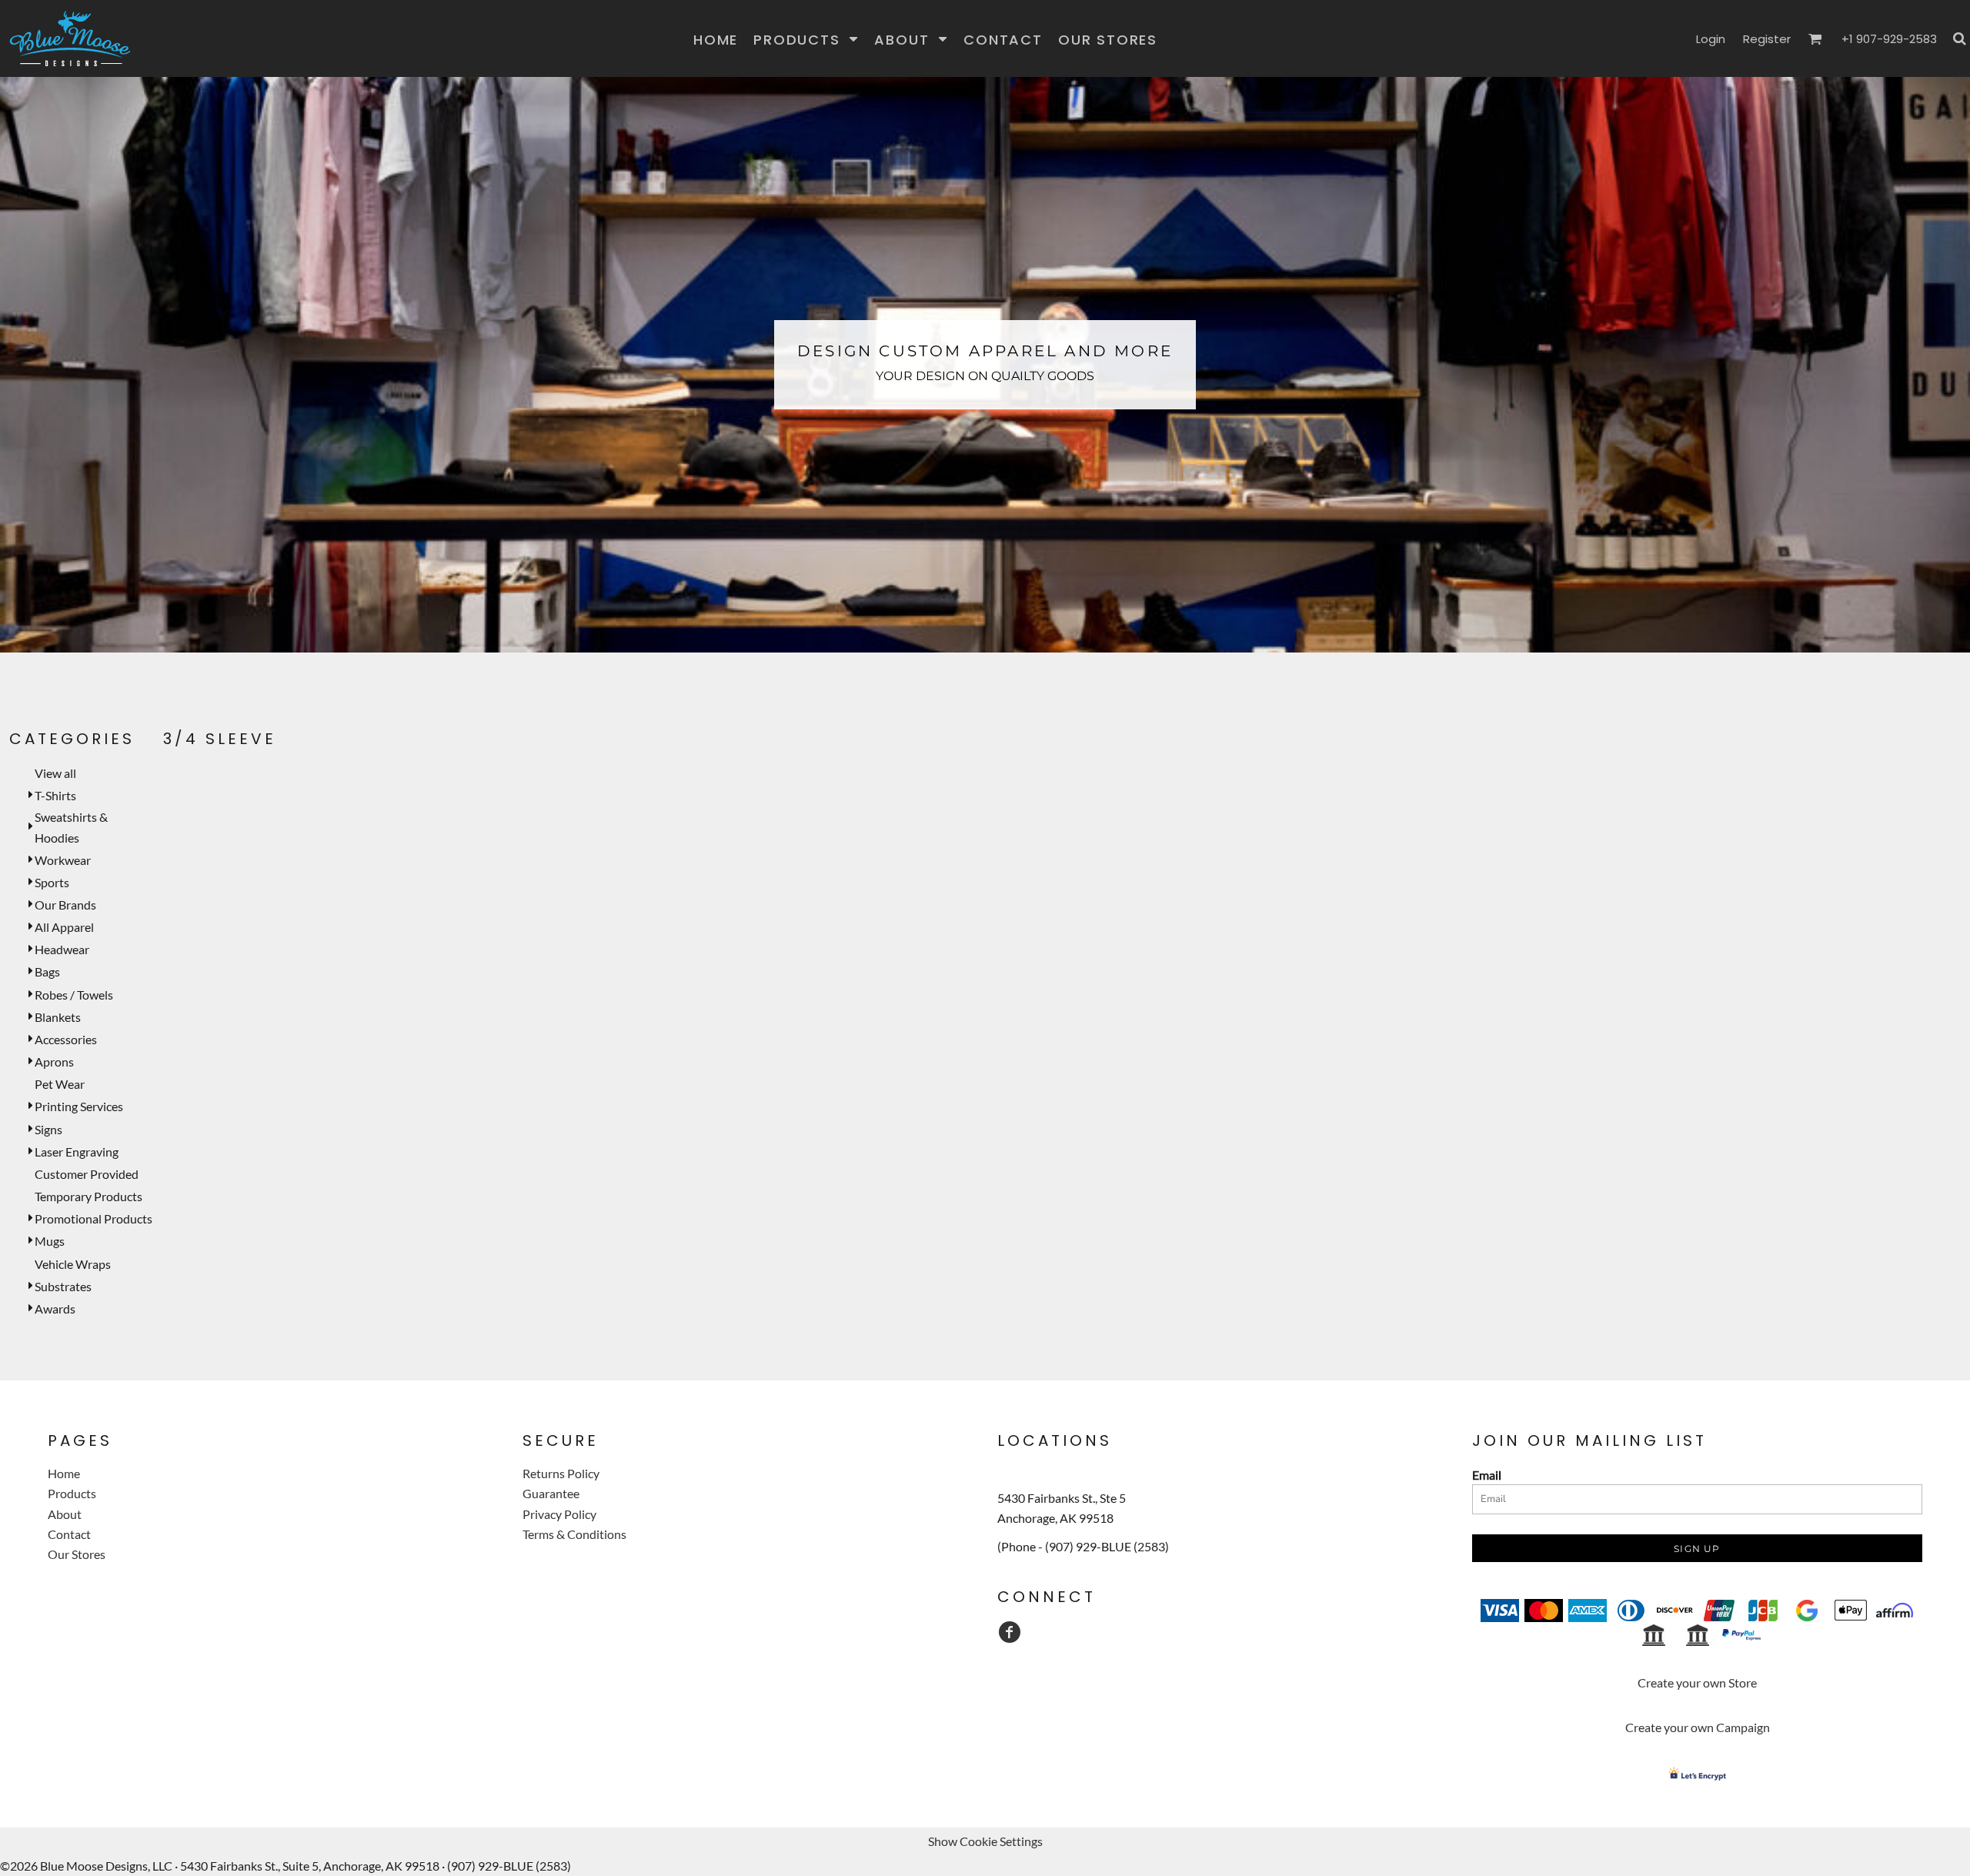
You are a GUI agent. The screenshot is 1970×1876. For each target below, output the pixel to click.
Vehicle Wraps (73, 1264)
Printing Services (79, 1106)
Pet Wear (60, 1084)
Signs (48, 1129)
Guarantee (551, 1493)
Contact (69, 1534)
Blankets (58, 1017)
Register (1767, 39)
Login (1711, 39)
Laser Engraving (77, 1152)
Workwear (63, 860)
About (65, 1514)
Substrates (63, 1286)
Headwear (62, 949)
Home (64, 1473)
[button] (806, 39)
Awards (55, 1309)
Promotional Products (93, 1218)
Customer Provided (87, 1174)
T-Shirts (55, 795)
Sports (52, 882)
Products (72, 1493)
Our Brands (65, 905)
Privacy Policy (559, 1514)
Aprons (54, 1062)
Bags (47, 971)
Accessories (66, 1039)
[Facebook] (1010, 1632)
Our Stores (77, 1554)
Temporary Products (88, 1196)
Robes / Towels (74, 995)
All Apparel (64, 927)
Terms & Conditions (574, 1534)
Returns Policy (561, 1473)
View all (55, 773)
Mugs (50, 1241)
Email (1487, 1475)
